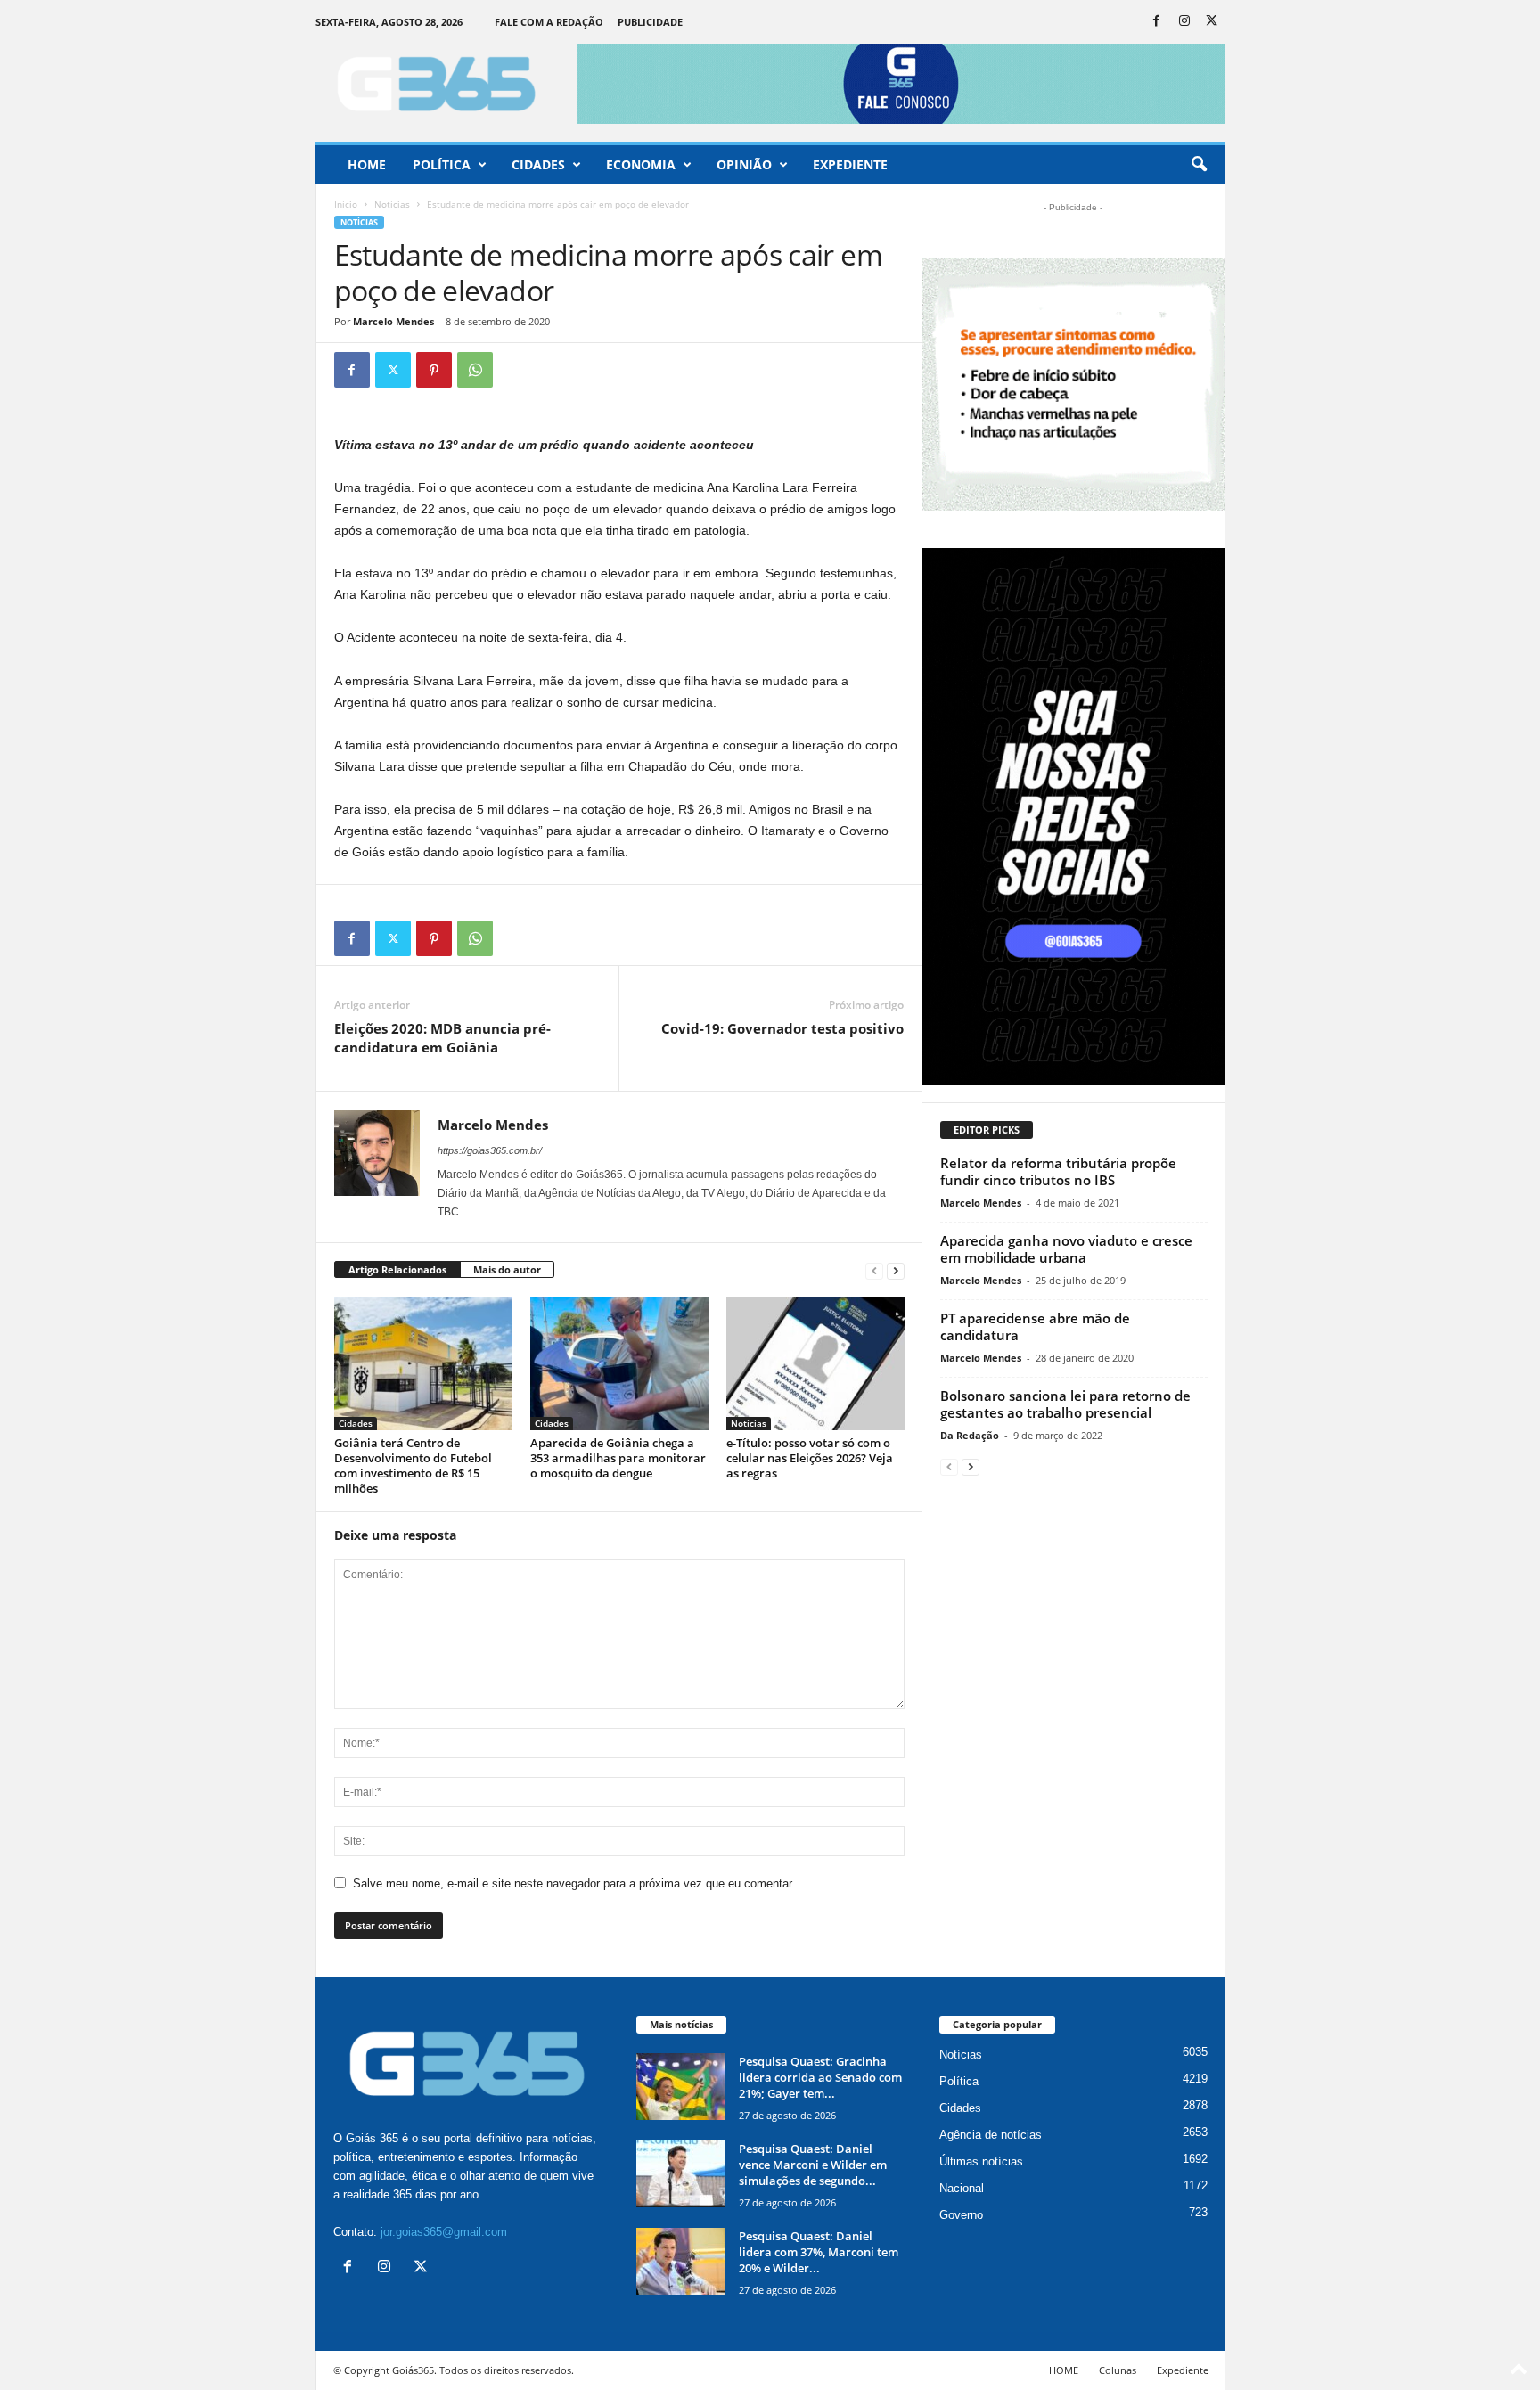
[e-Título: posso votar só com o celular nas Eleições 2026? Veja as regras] (815, 1363)
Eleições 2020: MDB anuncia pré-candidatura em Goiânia (442, 1038)
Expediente (850, 164)
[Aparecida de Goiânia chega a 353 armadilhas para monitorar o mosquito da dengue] (619, 1363)
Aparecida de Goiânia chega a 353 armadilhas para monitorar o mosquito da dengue (618, 1458)
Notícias (392, 204)
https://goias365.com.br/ (490, 1150)
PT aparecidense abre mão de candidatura (1035, 1326)
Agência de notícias (991, 2135)
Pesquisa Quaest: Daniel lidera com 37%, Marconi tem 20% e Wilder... (819, 2252)
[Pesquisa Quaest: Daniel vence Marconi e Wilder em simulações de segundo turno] (681, 2174)
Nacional (962, 2188)
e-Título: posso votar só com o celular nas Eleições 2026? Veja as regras (810, 1458)
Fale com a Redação (549, 22)
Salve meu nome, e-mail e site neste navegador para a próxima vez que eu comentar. (574, 1883)
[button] (1199, 165)
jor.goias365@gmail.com (444, 2232)
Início (346, 204)
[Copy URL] (516, 370)
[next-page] (896, 1270)
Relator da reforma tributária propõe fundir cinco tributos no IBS (1058, 1171)
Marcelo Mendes (393, 321)
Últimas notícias (981, 2161)
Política (442, 164)
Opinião (744, 164)
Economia (641, 164)
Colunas (1118, 2370)
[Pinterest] (434, 370)
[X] (1212, 22)
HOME (1064, 2370)
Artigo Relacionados (397, 1269)
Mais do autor (507, 1269)
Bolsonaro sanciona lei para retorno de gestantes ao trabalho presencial (1065, 1404)
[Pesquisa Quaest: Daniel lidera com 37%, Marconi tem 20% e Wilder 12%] (681, 2261)
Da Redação (970, 1435)
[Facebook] (1157, 22)
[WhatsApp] (475, 370)
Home (367, 164)
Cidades (538, 164)
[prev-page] (874, 1270)
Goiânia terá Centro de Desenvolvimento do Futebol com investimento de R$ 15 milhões (413, 1465)
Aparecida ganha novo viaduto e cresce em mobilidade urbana (1066, 1249)
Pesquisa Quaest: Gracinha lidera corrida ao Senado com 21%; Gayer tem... (820, 2077)
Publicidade (650, 22)
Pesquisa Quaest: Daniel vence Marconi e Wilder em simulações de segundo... (813, 2165)
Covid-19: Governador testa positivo (782, 1028)
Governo (961, 2215)
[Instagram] (1184, 22)
